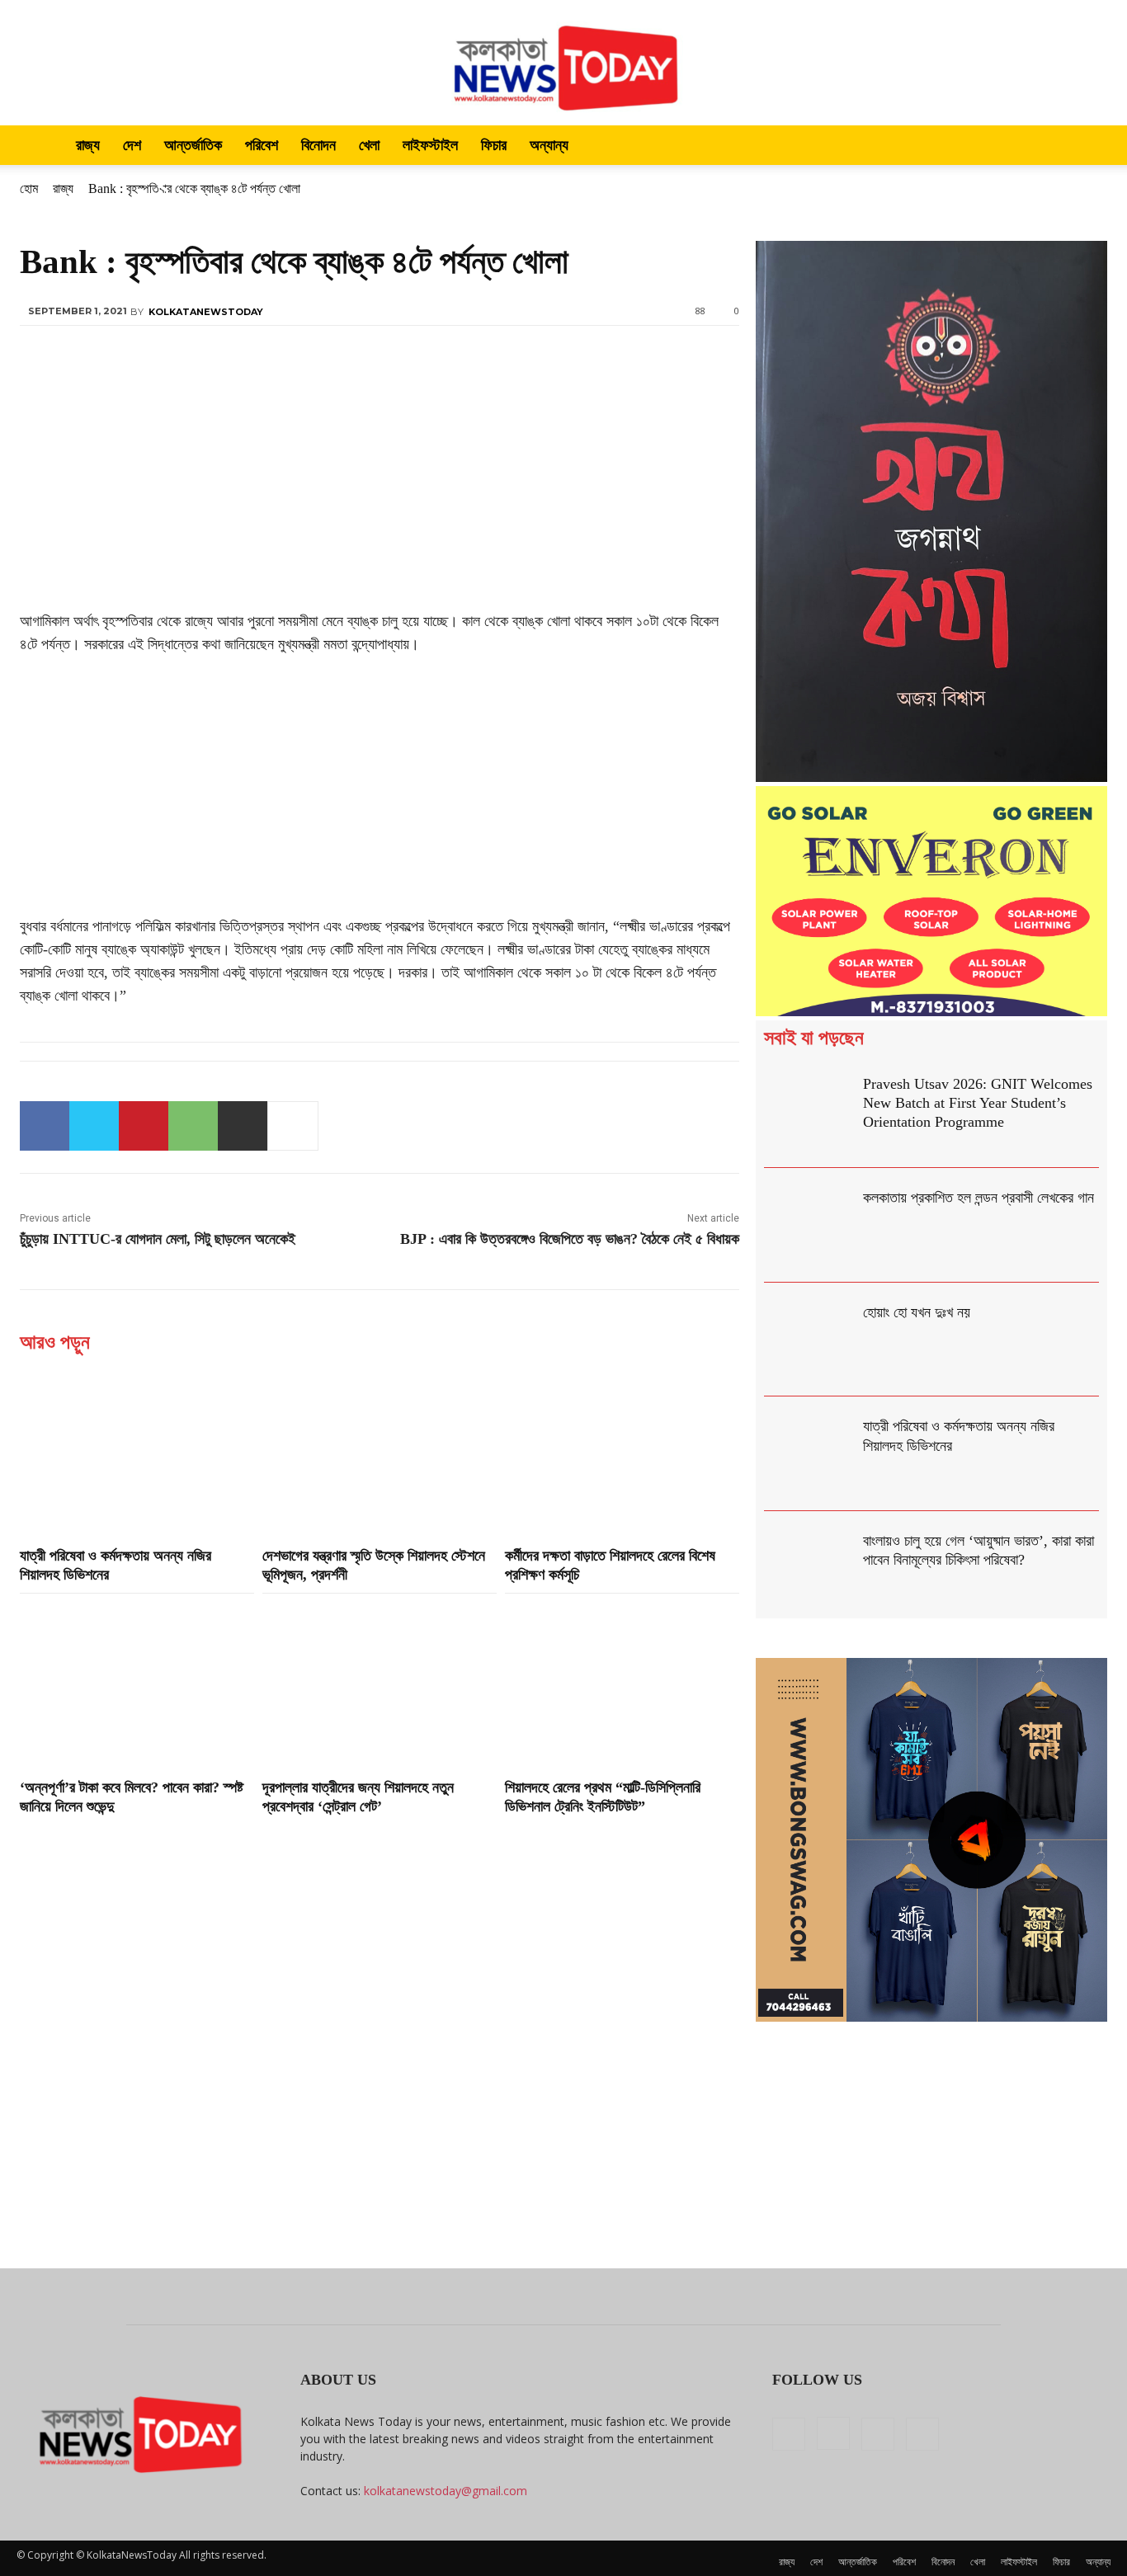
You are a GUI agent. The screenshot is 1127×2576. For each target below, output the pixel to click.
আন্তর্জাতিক (193, 145)
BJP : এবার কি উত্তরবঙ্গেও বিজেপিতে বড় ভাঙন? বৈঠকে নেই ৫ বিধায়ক (570, 1239)
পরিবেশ (262, 145)
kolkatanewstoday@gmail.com (446, 2491)
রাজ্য (88, 145)
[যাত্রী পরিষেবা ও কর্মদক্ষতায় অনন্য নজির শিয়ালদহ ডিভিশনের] (137, 1452)
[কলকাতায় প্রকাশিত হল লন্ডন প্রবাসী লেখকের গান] (810, 1225)
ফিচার (494, 145)
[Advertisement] (380, 487)
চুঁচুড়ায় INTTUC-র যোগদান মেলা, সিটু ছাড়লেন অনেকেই (158, 1239)
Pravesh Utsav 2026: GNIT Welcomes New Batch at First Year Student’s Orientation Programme (978, 1103)
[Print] (243, 1126)
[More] (293, 1126)
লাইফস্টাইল (430, 145)
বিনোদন (318, 145)
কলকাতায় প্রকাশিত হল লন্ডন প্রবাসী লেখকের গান (978, 1198)
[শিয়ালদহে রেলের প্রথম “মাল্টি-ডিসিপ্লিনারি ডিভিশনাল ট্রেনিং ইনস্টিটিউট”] (622, 1684)
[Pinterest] (144, 1126)
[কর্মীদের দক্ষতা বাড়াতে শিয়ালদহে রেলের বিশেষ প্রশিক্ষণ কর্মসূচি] (622, 1452)
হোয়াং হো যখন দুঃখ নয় (917, 1312)
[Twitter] (94, 1126)
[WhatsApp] (193, 1126)
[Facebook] (45, 1126)
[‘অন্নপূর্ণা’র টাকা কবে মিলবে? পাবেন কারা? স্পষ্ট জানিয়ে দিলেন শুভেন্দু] (137, 1684)
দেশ (132, 145)
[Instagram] (833, 2433)
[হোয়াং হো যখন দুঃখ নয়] (810, 1340)
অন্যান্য (549, 145)
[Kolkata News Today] (563, 63)
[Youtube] (922, 2434)
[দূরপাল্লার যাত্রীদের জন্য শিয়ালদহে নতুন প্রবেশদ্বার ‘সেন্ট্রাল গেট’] (380, 1684)
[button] (1091, 146)
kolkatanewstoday (206, 312)
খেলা (369, 145)
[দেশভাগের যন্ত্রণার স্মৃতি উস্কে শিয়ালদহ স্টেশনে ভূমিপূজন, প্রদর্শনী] (380, 1452)
